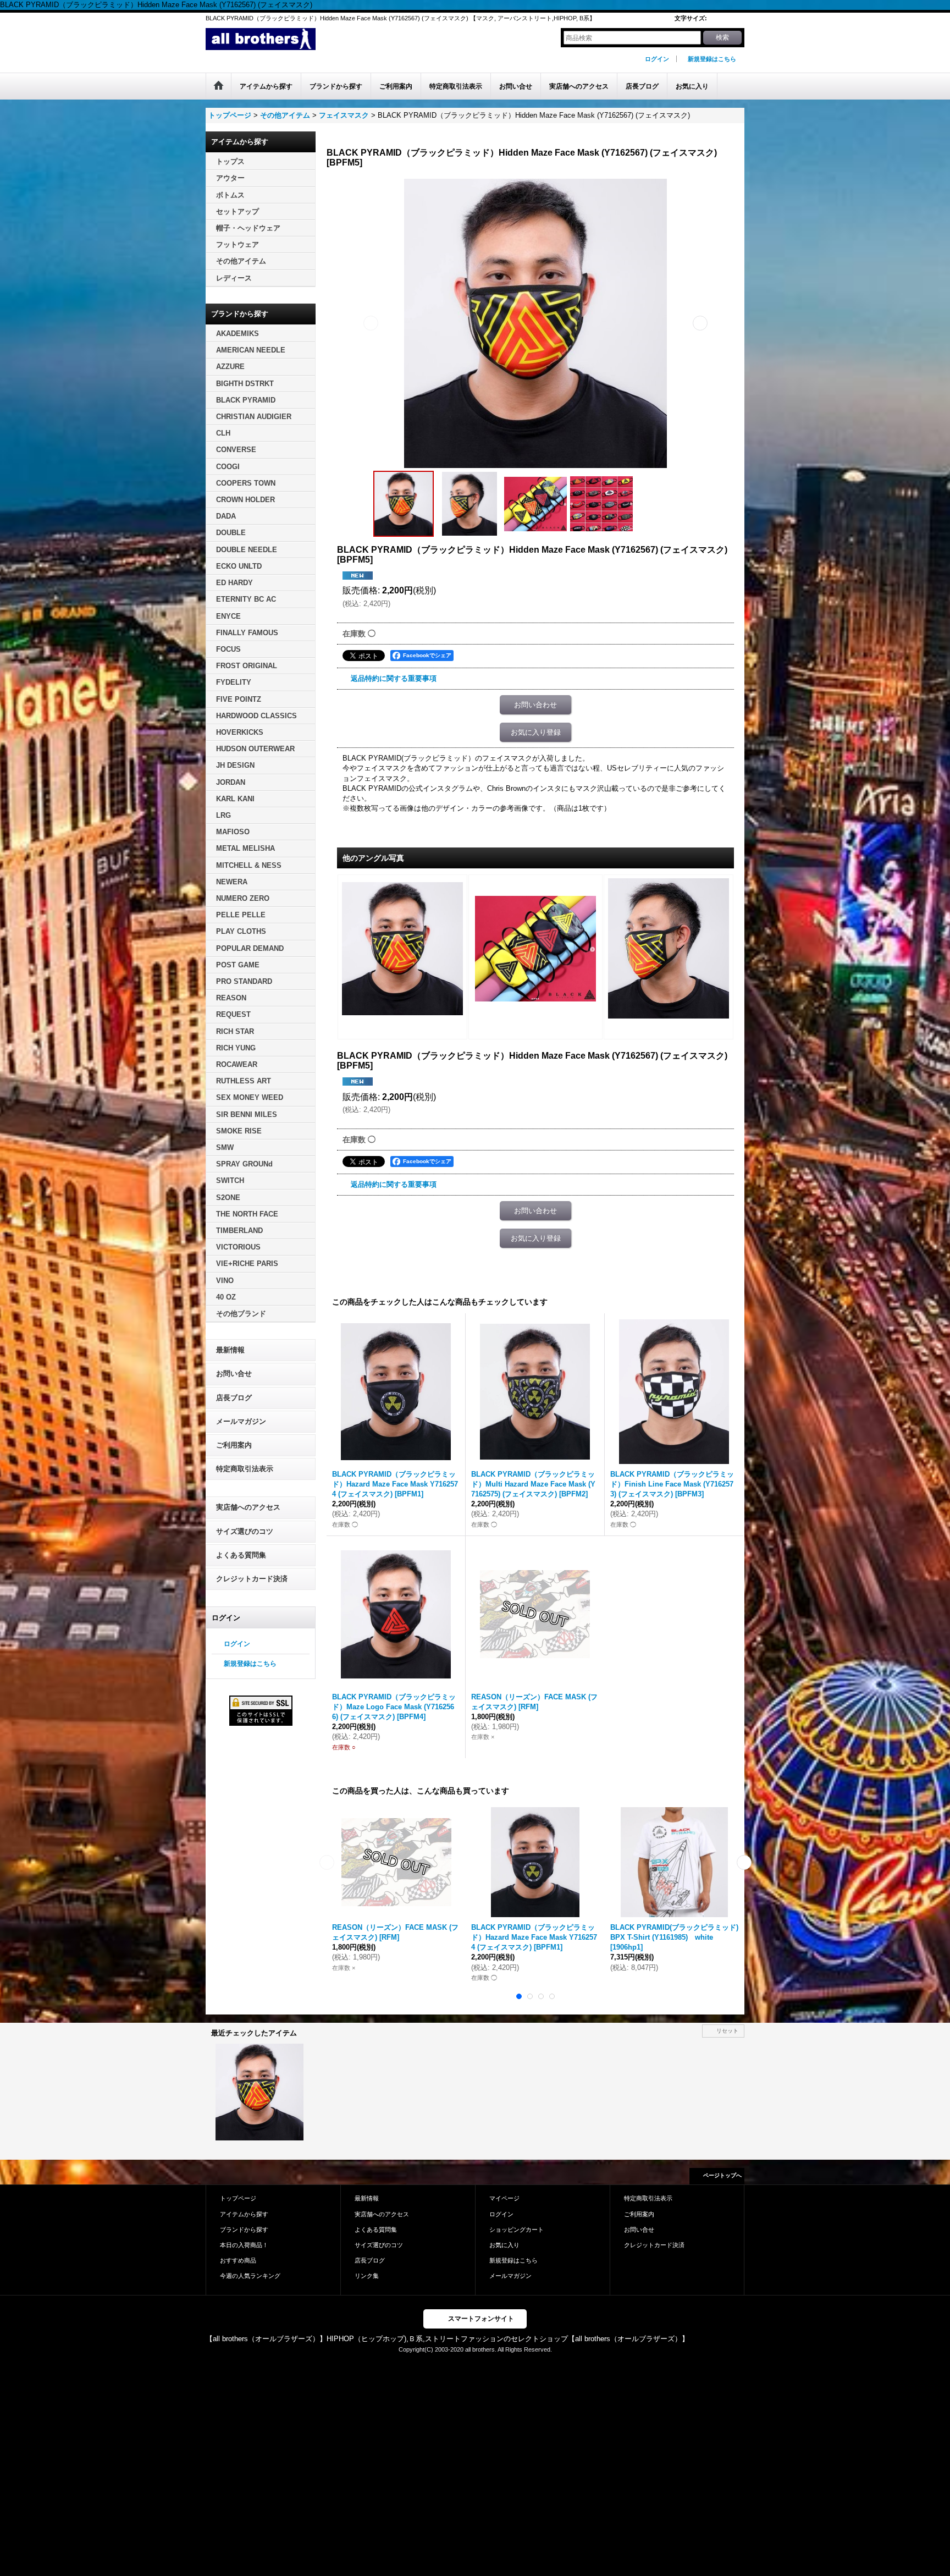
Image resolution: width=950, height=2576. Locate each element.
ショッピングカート (517, 2230)
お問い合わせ (535, 705)
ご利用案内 (234, 1445)
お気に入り (504, 2245)
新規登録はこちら (712, 59)
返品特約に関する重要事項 (394, 678)
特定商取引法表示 (245, 1469)
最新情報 (230, 1350)
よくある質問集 (241, 1555)
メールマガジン (241, 1421)
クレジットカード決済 (252, 1579)
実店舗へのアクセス (248, 1507)
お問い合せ (234, 1374)
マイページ (504, 2198)
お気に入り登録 (536, 732)
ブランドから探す (244, 2230)
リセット (727, 2031)
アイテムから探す (244, 2214)
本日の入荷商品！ (244, 2245)
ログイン (657, 59)
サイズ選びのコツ (245, 1531)
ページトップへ (722, 2175)
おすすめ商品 (238, 2260)
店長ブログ (234, 1398)
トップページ (238, 2198)
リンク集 (367, 2276)
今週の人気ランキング (250, 2276)
